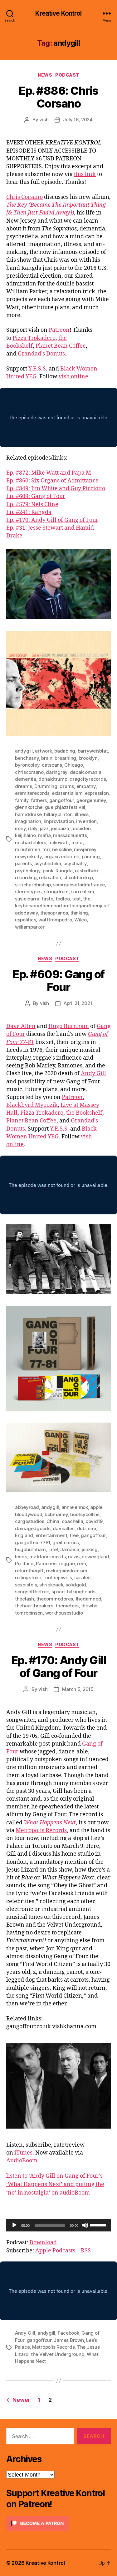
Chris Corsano (24, 197)
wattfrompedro (55, 920)
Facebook (68, 2333)
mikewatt (59, 842)
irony (20, 828)
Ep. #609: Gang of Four (36, 496)
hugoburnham (30, 1549)
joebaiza (60, 828)
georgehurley (91, 800)
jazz (44, 828)
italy (33, 828)
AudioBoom (22, 2161)
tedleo (63, 899)
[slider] (99, 2225)
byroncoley (27, 765)
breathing (65, 758)
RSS (86, 2251)
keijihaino (25, 835)
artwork (43, 751)
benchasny (27, 758)
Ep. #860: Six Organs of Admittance (52, 481)
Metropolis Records (41, 1830)
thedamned (88, 1599)
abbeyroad (27, 1507)
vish (44, 120)
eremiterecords (32, 793)
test (76, 899)
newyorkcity (28, 857)
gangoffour (62, 800)
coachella (73, 1521)
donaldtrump (53, 779)
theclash (24, 1599)
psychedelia (48, 863)
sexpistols (26, 1585)
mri (46, 849)
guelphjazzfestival (65, 807)
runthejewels (58, 1578)
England (24, 1535)
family (22, 800)
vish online (73, 377)
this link (85, 174)
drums (67, 786)
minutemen (28, 849)
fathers (39, 800)
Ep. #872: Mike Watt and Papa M (49, 473)
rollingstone (28, 1578)
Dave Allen (21, 1026)
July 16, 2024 (78, 120)
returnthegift (29, 1571)
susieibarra (27, 899)
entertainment (51, 1535)
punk (48, 871)
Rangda (64, 871)
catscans (52, 765)
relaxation (50, 877)
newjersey (85, 849)
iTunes (23, 2153)
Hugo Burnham (69, 1026)
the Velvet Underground (58, 2354)
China (53, 1521)
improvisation (59, 821)
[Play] (14, 2225)
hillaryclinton (58, 814)
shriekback (51, 1585)
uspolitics (25, 920)
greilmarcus (66, 1543)
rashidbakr (86, 871)
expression (97, 793)
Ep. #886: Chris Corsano (58, 97)
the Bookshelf (84, 1113)
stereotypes (28, 892)
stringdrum (56, 892)
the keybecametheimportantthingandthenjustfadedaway (62, 906)
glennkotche (29, 807)
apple (96, 1507)
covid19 (94, 1521)
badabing (65, 751)
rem (81, 1563)
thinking (79, 913)
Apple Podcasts (55, 2251)
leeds (21, 1557)
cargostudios (30, 1521)
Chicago (73, 765)
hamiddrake (28, 814)
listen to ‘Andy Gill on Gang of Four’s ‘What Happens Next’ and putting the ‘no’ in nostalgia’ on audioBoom (55, 2184)
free (74, 1535)
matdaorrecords (47, 1557)
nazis (74, 1557)
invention (86, 821)
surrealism (83, 892)
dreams (23, 786)
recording (26, 877)
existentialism (67, 793)
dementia (26, 779)
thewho (89, 1606)
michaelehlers (31, 842)
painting (91, 857)
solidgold (76, 1585)
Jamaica (70, 1549)
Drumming (46, 786)
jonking (90, 1549)
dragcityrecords (88, 779)
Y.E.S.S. (38, 369)
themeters (67, 1606)
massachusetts (70, 835)
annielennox (75, 1507)
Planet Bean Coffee (61, 346)
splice (58, 1592)
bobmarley (56, 1514)
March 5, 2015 (78, 1689)
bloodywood (29, 1514)
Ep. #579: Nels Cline (32, 504)
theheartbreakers (34, 1606)
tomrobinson (29, 1613)
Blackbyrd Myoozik (32, 1105)
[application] (58, 2225)
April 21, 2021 (78, 1003)
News (45, 75)
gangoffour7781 (32, 1543)
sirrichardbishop (33, 885)
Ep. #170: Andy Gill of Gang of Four (52, 520)
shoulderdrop (78, 877)
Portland (24, 1563)
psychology (28, 871)
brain (47, 758)
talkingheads (81, 1592)
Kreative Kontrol (58, 13)
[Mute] (85, 2225)
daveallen (64, 1528)
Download (43, 2243)
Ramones (46, 1563)
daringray (57, 772)
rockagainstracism (67, 1571)
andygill (24, 751)
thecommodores (55, 1599)
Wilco (80, 920)
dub (81, 1528)
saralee (82, 1578)
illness (82, 814)
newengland (95, 1557)
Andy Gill (93, 1074)
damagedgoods (33, 1528)
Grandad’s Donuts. (42, 354)
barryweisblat (93, 751)
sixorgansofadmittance (79, 885)
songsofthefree (32, 1592)
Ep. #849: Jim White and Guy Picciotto (56, 489)
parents (23, 863)
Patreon (59, 330)
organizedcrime (62, 857)
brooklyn (88, 758)
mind (77, 842)
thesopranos (54, 913)
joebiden (81, 828)
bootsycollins (85, 1514)
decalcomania (86, 772)
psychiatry (75, 863)
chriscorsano (29, 772)
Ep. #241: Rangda (29, 512)
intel (53, 1549)
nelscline (62, 849)
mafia (44, 835)
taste (48, 899)
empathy (86, 786)
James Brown (69, 2340)
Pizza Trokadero (34, 338)
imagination (28, 821)
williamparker (30, 927)
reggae (67, 1563)
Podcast (67, 75)
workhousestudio (64, 1613)
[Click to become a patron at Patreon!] (58, 2523)
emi (92, 1528)
